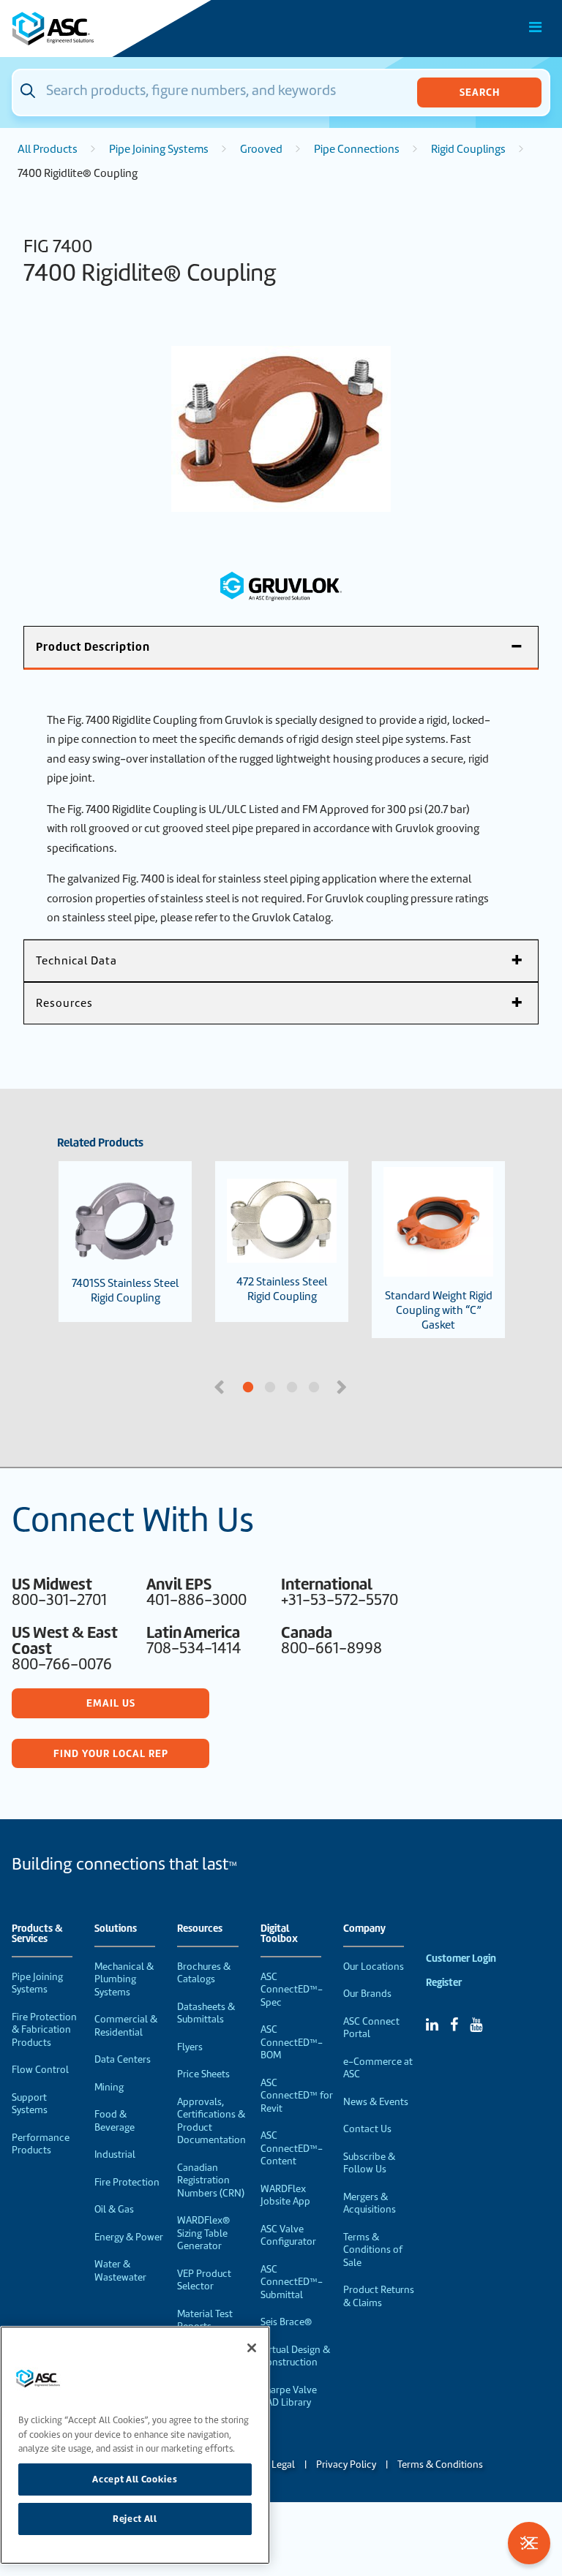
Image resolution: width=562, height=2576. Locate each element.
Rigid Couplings (468, 149)
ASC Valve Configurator (288, 2236)
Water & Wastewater (120, 2271)
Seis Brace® (286, 2322)
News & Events (376, 2102)
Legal (283, 2464)
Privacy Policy (346, 2464)
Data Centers (123, 2059)
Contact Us (367, 2129)
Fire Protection (127, 2182)
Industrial (115, 2154)
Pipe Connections (357, 149)
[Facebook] (454, 2025)
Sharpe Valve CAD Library (289, 2396)
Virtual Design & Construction (295, 2356)
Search (480, 92)
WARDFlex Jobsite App (285, 2195)
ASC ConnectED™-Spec (292, 1990)
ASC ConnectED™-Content (292, 2148)
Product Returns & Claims (379, 2296)
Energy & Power (129, 2237)
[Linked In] (432, 2025)
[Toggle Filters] (529, 2543)
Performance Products (41, 2144)
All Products (48, 149)
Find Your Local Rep (111, 1753)
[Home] (94, 29)
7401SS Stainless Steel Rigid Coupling (125, 1291)
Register (444, 1983)
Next (343, 1386)
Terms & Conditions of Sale (373, 2250)
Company (364, 1929)
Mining (109, 2087)
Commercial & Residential (126, 2026)
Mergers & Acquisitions (370, 2203)
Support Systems (30, 2104)
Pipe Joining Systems (159, 149)
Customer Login (461, 1959)
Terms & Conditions (440, 2464)
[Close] (252, 2348)
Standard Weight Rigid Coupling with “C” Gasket (439, 1310)
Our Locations (374, 1967)
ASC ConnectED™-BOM (292, 2042)
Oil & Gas (114, 2209)
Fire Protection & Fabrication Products (44, 2030)
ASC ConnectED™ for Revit (297, 2096)
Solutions (116, 1929)
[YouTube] (476, 2025)
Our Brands (367, 1994)
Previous (221, 1386)
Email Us (111, 1703)
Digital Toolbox (279, 1934)
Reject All (135, 2519)
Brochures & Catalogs (204, 1973)
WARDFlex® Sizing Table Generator (203, 2233)
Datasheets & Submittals (206, 2013)
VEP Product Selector (204, 2280)
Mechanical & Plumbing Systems (124, 1979)
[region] (135, 2445)
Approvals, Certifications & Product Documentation (211, 2121)
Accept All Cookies (135, 2479)
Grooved (261, 149)
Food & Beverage (115, 2121)
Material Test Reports (205, 2320)
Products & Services (37, 1934)
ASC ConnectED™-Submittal (292, 2282)
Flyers (190, 2047)
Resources (200, 1929)
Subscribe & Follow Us (369, 2163)
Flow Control (40, 2070)
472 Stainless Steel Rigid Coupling (282, 1289)
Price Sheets (203, 2074)
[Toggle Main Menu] (536, 27)
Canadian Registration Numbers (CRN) (211, 2180)
